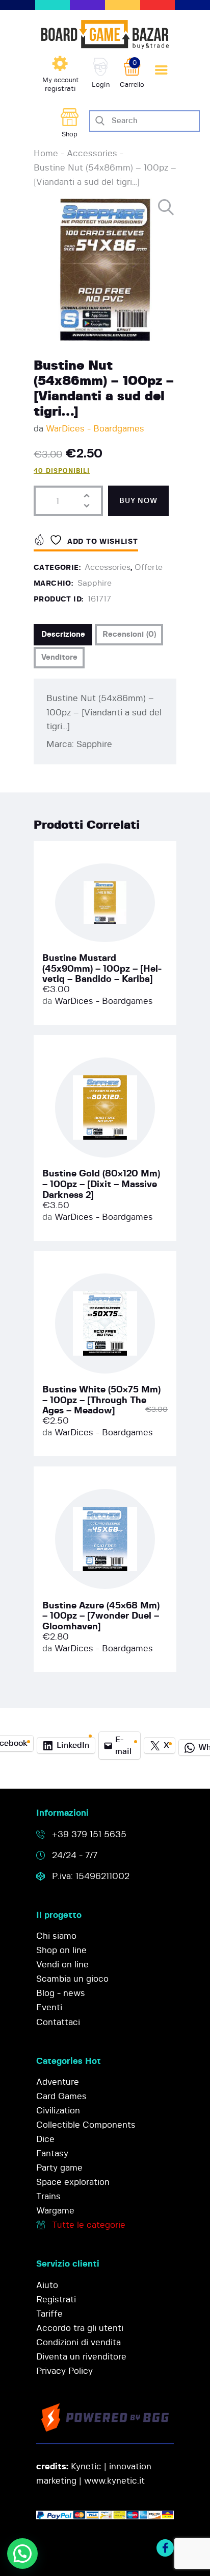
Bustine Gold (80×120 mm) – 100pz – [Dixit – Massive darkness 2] (101, 1184)
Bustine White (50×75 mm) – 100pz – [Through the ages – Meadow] (101, 1400)
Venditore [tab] (59, 657)
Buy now (138, 501)
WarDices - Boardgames (95, 429)
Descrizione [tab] (63, 634)
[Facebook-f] (165, 2548)
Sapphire (95, 583)
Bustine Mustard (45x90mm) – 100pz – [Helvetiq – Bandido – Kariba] (102, 969)
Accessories (92, 153)
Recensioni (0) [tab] (129, 634)
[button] (167, 208)
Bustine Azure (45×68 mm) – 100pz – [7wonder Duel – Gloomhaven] (101, 1616)
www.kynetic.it (114, 2481)
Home (46, 153)
